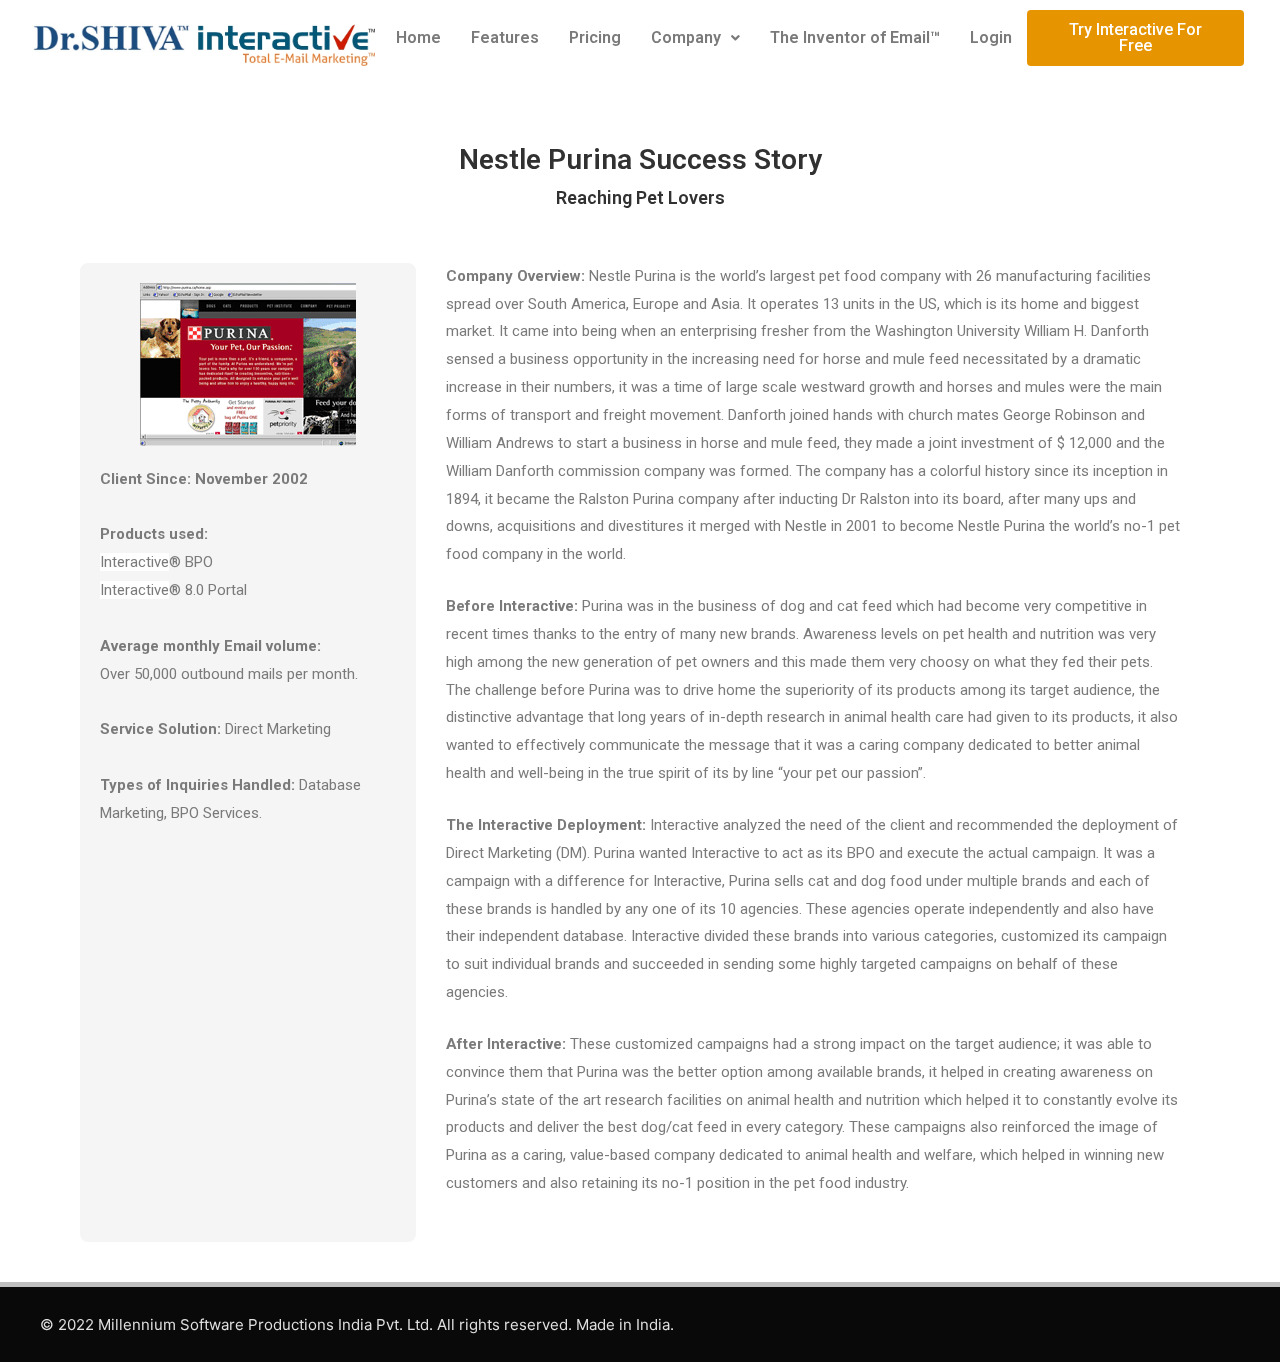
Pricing (595, 37)
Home (418, 37)
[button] (695, 38)
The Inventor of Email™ (855, 37)
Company (686, 37)
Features (505, 37)
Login (991, 37)
